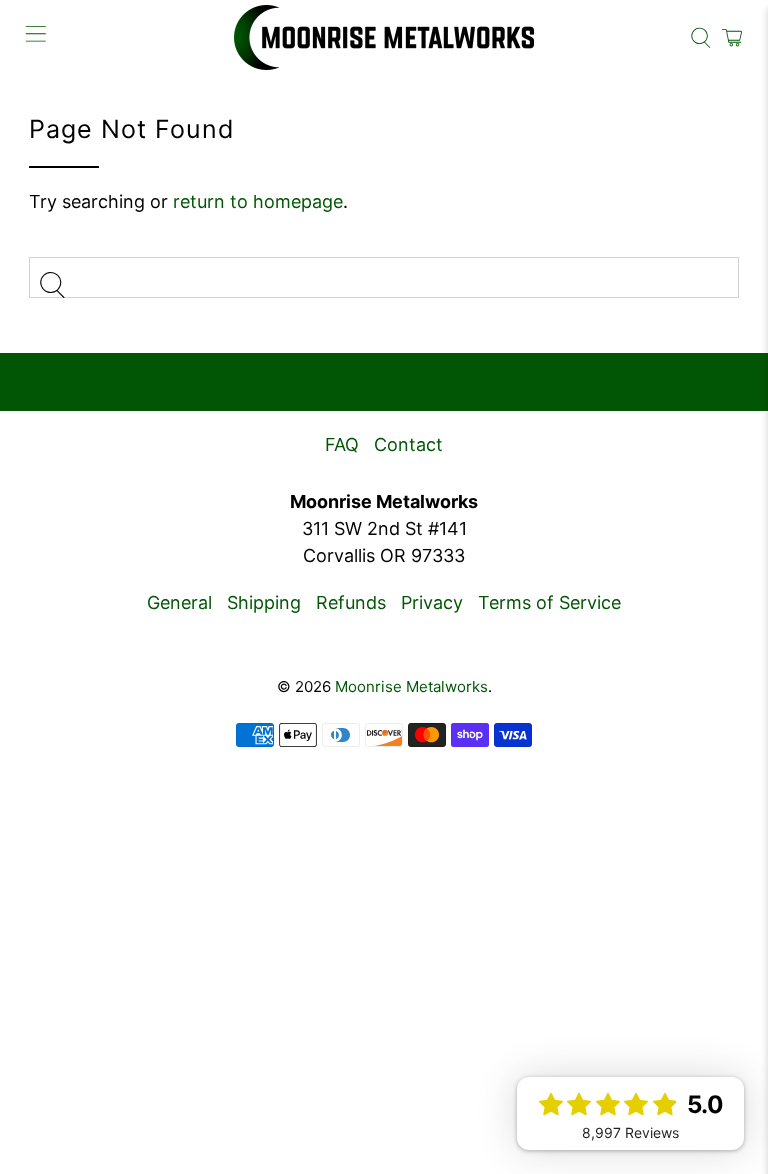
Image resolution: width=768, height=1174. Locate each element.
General (179, 602)
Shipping (264, 602)
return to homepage (258, 201)
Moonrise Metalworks (411, 686)
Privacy (432, 602)
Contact (408, 444)
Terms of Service (549, 602)
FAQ (342, 444)
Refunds (351, 602)
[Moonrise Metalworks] (384, 37)
